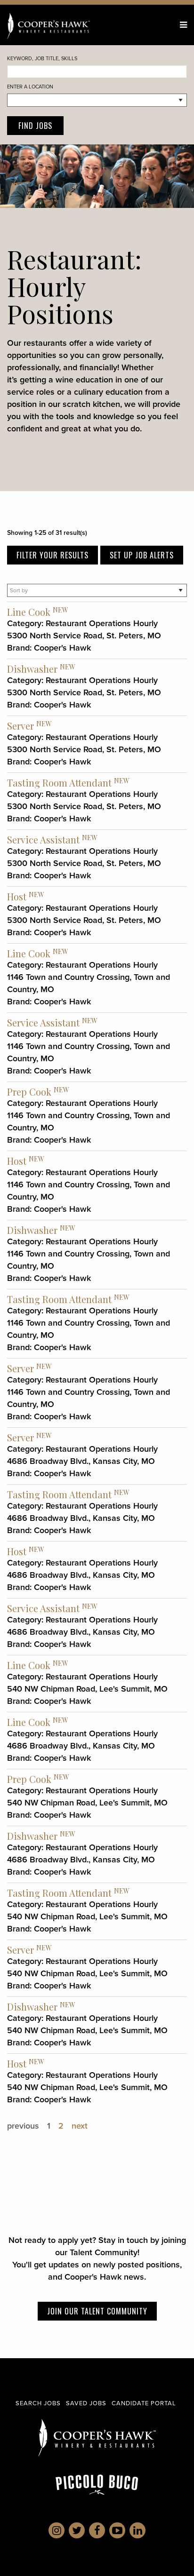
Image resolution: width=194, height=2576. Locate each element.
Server (20, 726)
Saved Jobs (86, 2403)
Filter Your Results (53, 555)
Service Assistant (43, 839)
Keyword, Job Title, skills (42, 58)
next (80, 2126)
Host (17, 896)
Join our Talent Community (97, 2311)
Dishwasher (32, 669)
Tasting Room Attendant (59, 783)
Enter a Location (30, 87)
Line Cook (29, 612)
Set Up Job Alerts (142, 555)
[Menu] (183, 25)
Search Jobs (38, 2403)
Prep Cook (29, 1092)
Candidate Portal (144, 2403)
